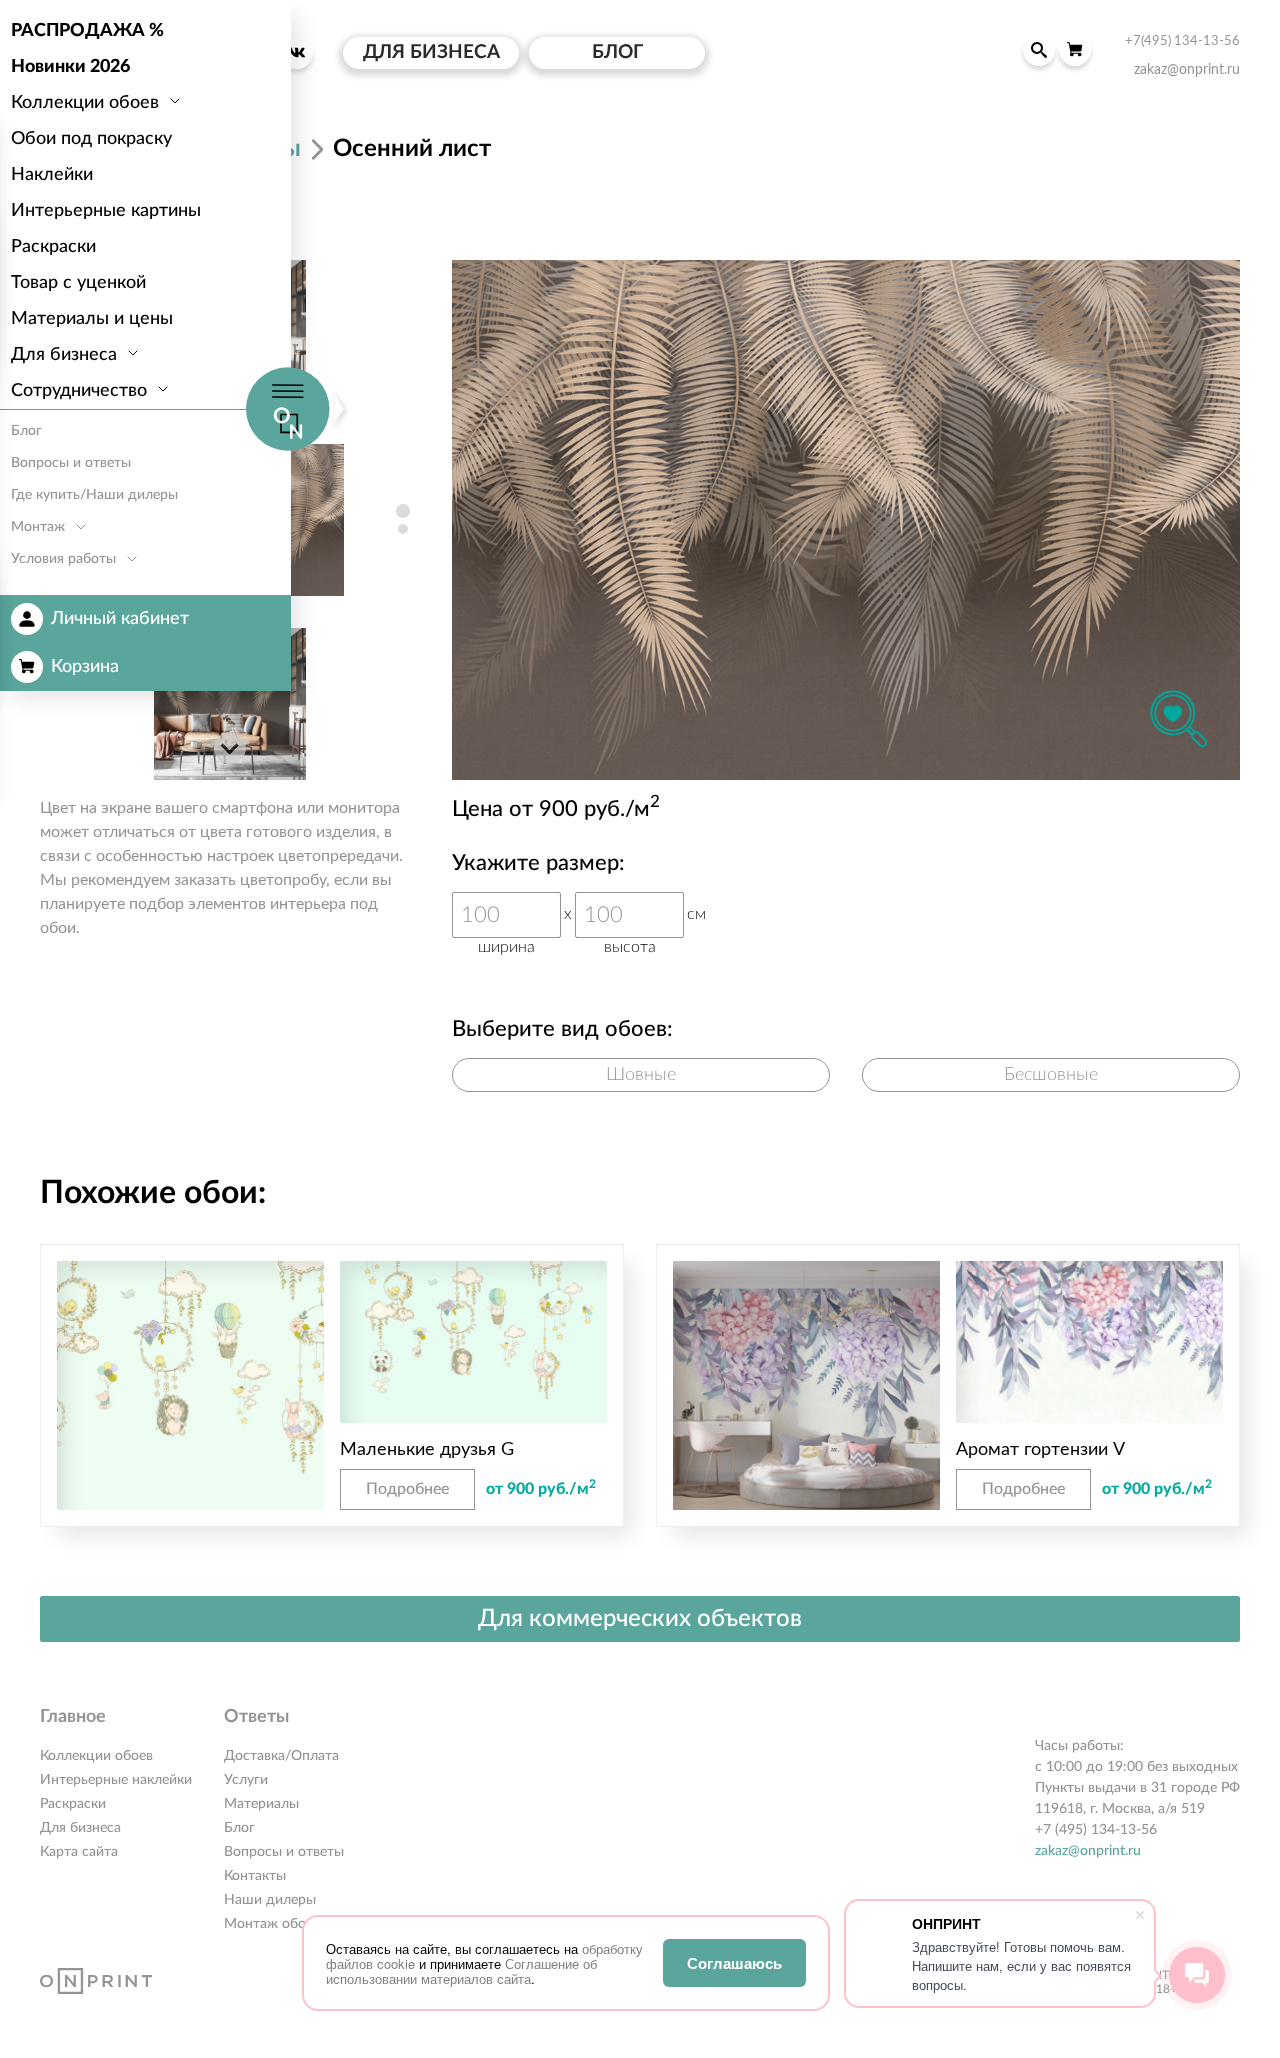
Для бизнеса (80, 1828)
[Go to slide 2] (403, 529)
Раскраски (73, 1804)
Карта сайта (79, 1852)
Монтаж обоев (272, 1924)
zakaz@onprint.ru (1088, 1851)
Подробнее (407, 1489)
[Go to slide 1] (403, 511)
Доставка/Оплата (281, 1756)
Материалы (261, 1804)
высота (630, 947)
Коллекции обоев (96, 1756)
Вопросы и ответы (284, 1852)
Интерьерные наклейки (116, 1780)
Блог (239, 1828)
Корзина (85, 667)
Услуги (246, 1780)
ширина (506, 947)
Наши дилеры (270, 1900)
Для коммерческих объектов (640, 1619)
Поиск (1039, 50)
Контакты (255, 1876)
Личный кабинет (120, 619)
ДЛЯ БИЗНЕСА (431, 52)
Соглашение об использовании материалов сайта (461, 1971)
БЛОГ (617, 52)
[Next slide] (230, 748)
